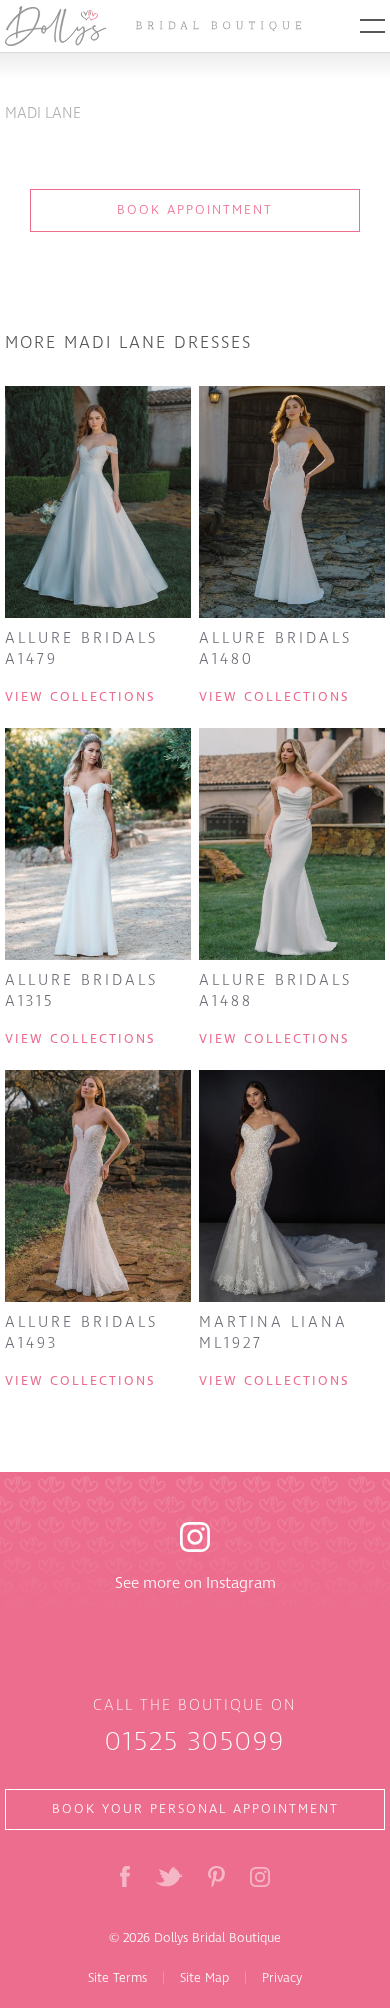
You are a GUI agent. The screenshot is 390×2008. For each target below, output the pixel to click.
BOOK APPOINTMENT (195, 210)
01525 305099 (195, 1742)
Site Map (204, 1978)
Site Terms (117, 1978)
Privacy (282, 1978)
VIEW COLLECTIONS (80, 697)
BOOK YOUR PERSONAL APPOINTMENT (195, 1809)
